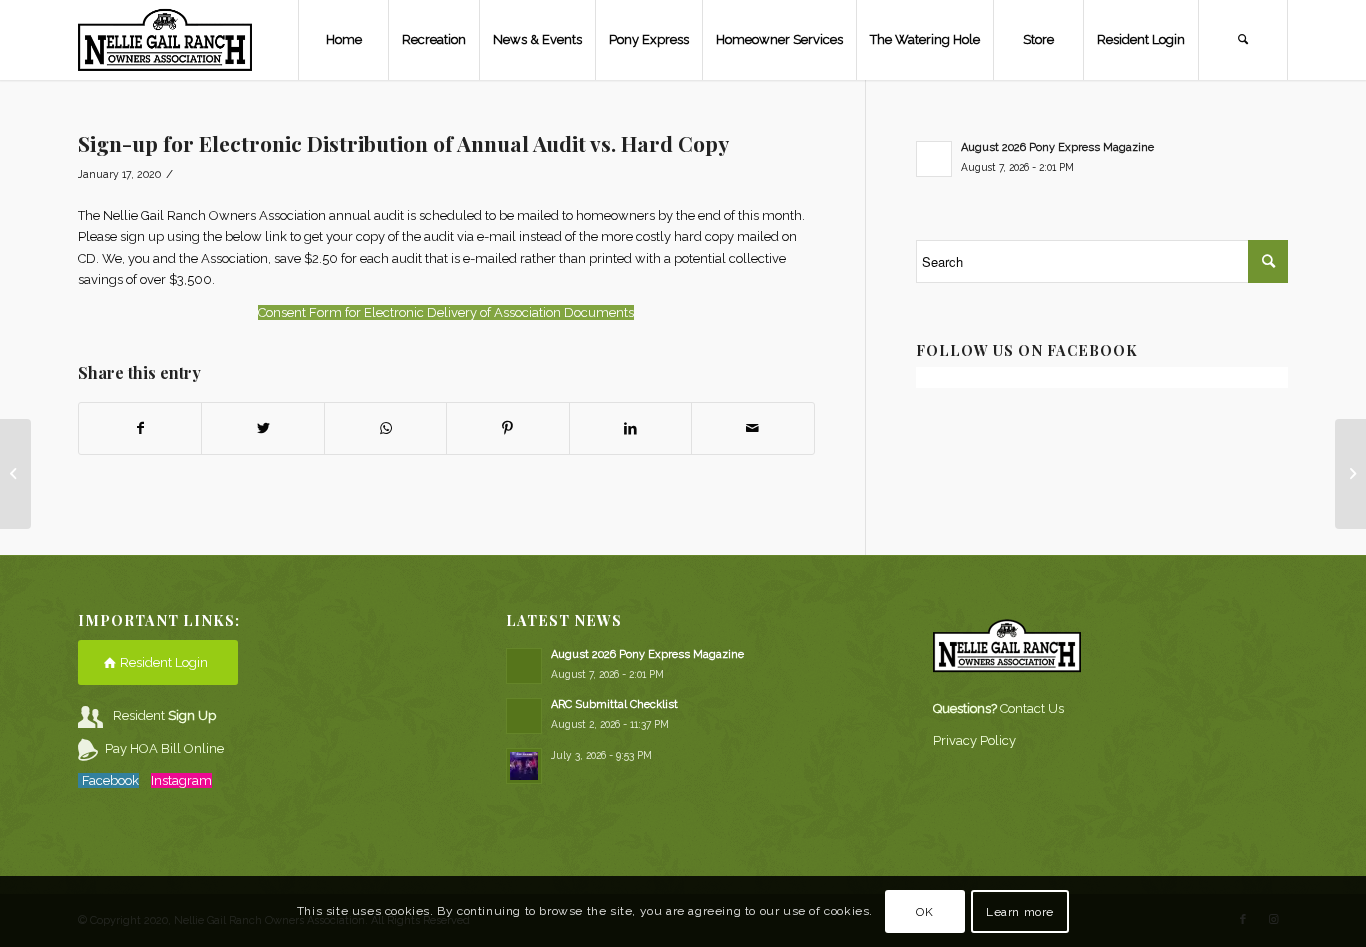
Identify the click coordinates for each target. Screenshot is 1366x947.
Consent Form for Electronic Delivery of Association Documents (446, 312)
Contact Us (1032, 708)
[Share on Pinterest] (507, 428)
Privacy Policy (974, 740)
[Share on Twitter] (262, 428)
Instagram (181, 780)
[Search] (1243, 40)
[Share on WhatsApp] (385, 428)
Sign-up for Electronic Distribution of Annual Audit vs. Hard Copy (403, 143)
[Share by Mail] (752, 428)
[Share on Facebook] (140, 428)
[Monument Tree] (1350, 474)
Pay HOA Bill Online (164, 748)
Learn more (1020, 912)
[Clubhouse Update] (15, 474)
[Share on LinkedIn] (630, 428)
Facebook (110, 780)
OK (924, 912)
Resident (164, 715)
